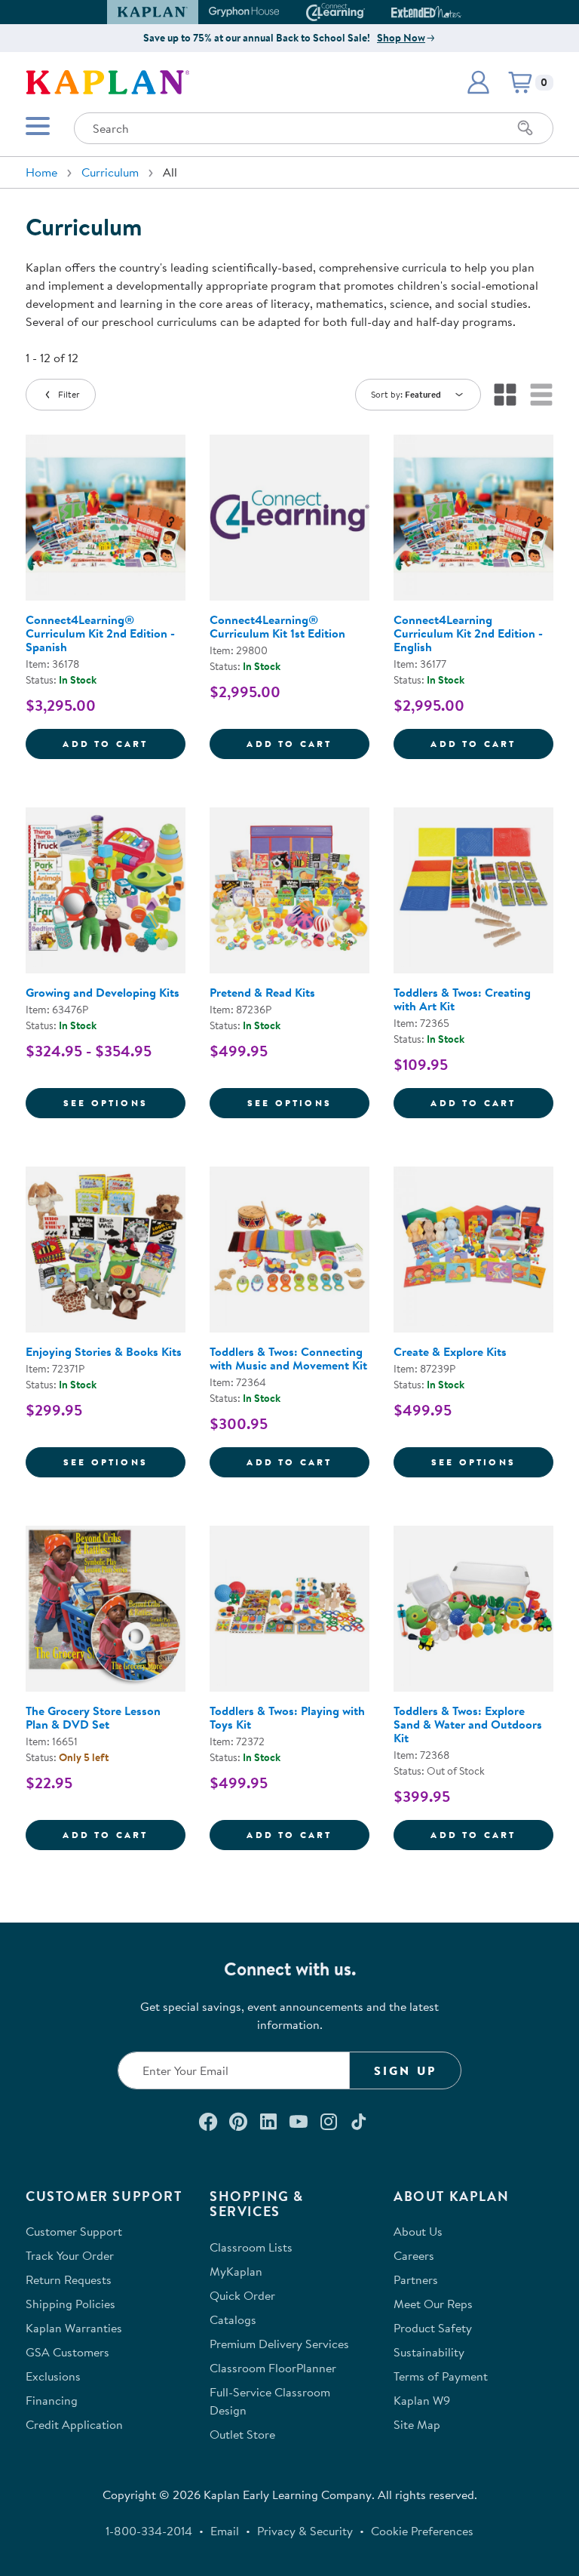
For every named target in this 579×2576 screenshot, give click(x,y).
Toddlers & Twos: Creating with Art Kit (462, 999)
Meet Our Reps (433, 2304)
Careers (414, 2255)
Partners (416, 2279)
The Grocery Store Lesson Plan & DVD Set (93, 1717)
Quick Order (242, 2295)
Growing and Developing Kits (103, 992)
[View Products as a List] (541, 395)
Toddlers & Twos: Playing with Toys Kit (287, 1717)
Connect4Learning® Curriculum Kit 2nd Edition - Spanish (100, 633)
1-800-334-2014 (149, 2531)
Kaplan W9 (422, 2400)
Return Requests (69, 2279)
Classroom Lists (251, 2247)
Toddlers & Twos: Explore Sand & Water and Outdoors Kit (468, 1724)
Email (225, 2531)
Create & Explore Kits (450, 1351)
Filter (69, 394)
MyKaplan (236, 2271)
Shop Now (401, 38)
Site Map (417, 2424)
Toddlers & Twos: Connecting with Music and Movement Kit (288, 1358)
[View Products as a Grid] (505, 395)
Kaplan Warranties (74, 2328)
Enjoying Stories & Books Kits (104, 1351)
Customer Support (74, 2231)
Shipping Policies (70, 2304)
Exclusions (53, 2376)
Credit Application (74, 2424)
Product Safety (433, 2328)
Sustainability (429, 2352)
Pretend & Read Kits (262, 992)
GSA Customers (67, 2352)
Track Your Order (70, 2255)
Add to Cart (124, 743)
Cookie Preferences (422, 2531)
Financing (52, 2400)
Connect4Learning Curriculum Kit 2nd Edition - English (468, 633)
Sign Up (405, 2070)
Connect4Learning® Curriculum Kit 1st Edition (277, 626)
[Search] (525, 128)
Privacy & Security (305, 2531)
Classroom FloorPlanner (273, 2368)
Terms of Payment (441, 2376)
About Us (418, 2231)
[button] (455, 12)
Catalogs (233, 2319)
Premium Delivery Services (279, 2344)
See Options (124, 1102)
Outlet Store (242, 2434)
